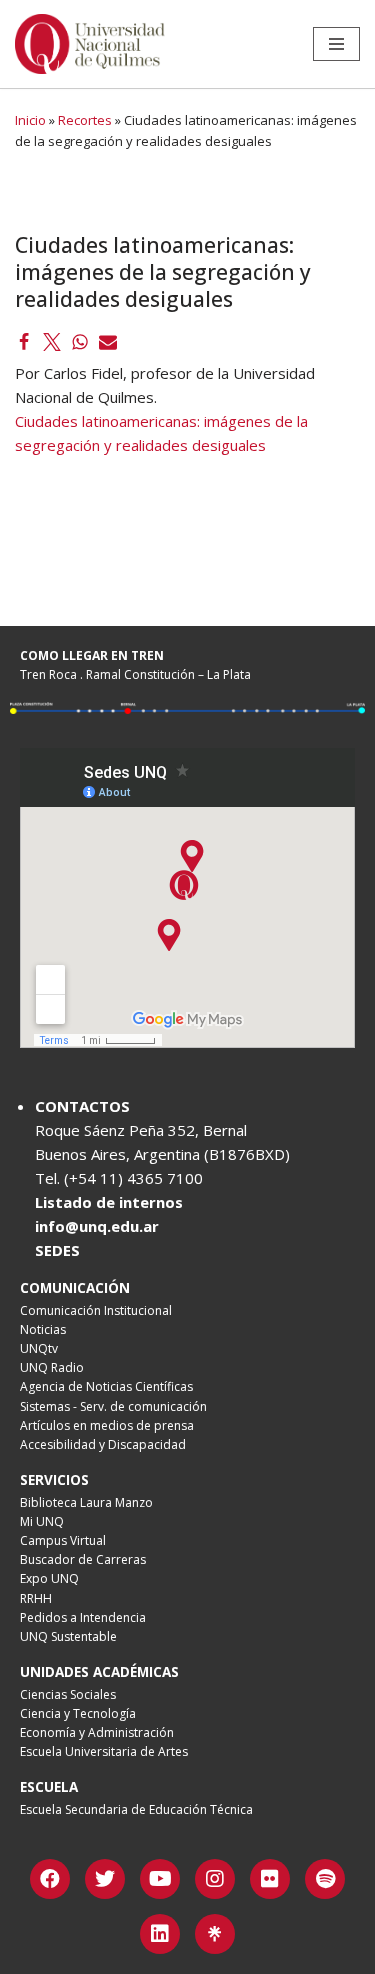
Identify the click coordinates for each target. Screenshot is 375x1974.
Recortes (85, 120)
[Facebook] (24, 342)
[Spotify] (325, 1879)
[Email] (108, 342)
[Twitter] (52, 342)
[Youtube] (160, 1879)
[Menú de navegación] (336, 44)
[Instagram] (215, 1879)
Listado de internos (109, 1202)
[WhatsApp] (80, 342)
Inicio (30, 120)
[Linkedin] (160, 1934)
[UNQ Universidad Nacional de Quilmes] (90, 44)
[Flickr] (270, 1879)
